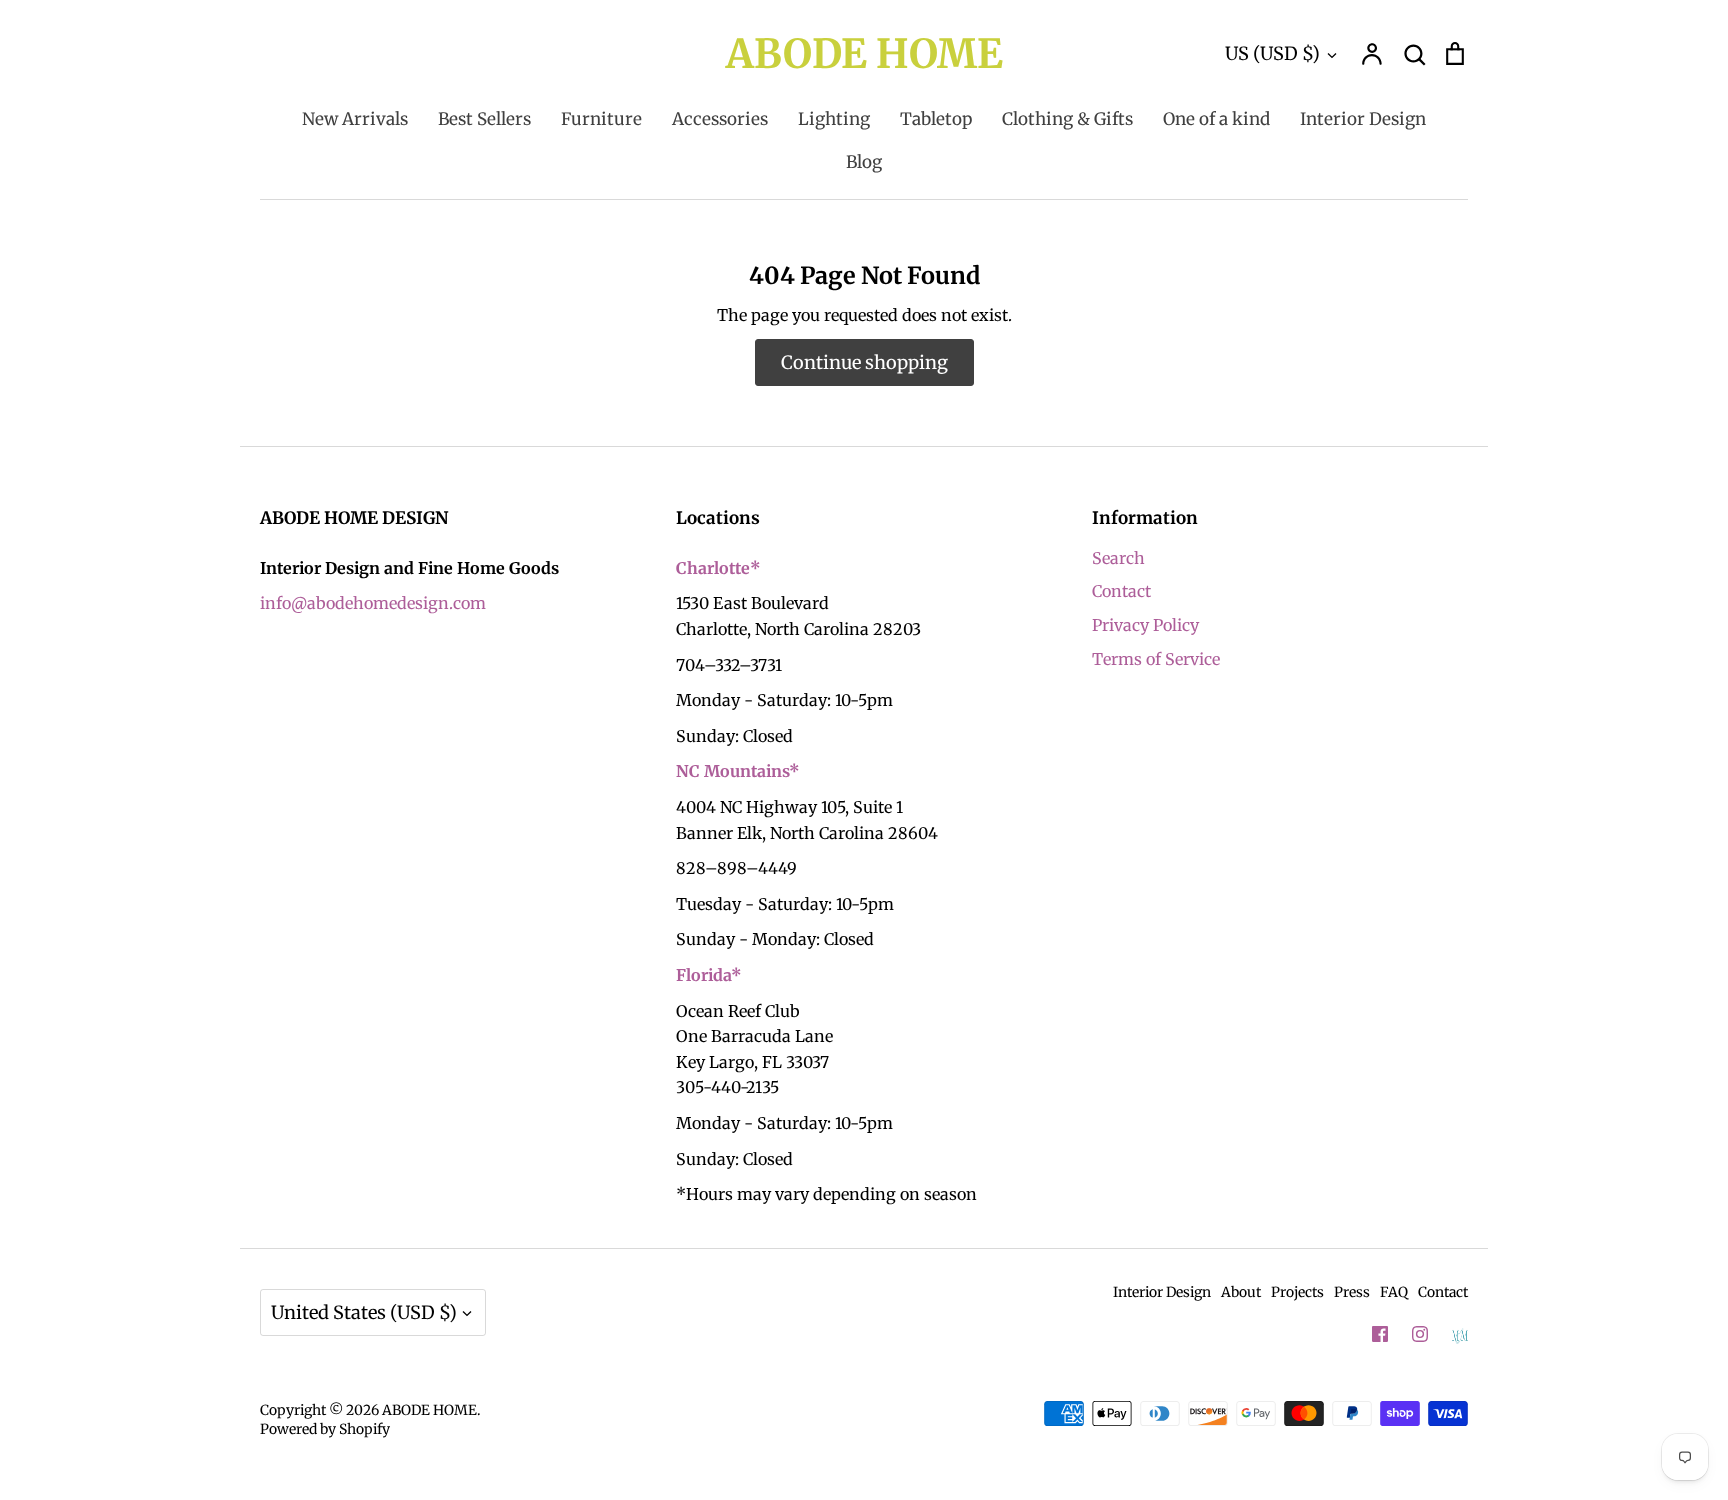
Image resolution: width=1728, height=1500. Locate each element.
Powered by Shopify (325, 1429)
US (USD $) (1272, 53)
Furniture (601, 119)
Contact (1121, 591)
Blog (864, 162)
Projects (1297, 1292)
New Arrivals (355, 119)
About (1241, 1292)
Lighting (834, 119)
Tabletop (936, 119)
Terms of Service (1156, 659)
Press (1352, 1292)
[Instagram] (1420, 1334)
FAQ (1394, 1292)
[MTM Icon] (1460, 1335)
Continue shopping (864, 362)
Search (1118, 558)
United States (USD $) (364, 1312)
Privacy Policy (1145, 625)
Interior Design (1363, 119)
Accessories (720, 119)
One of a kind (1216, 119)
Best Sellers (484, 119)
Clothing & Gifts (1067, 119)
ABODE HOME (864, 54)
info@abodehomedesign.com (373, 603)
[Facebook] (1380, 1334)
